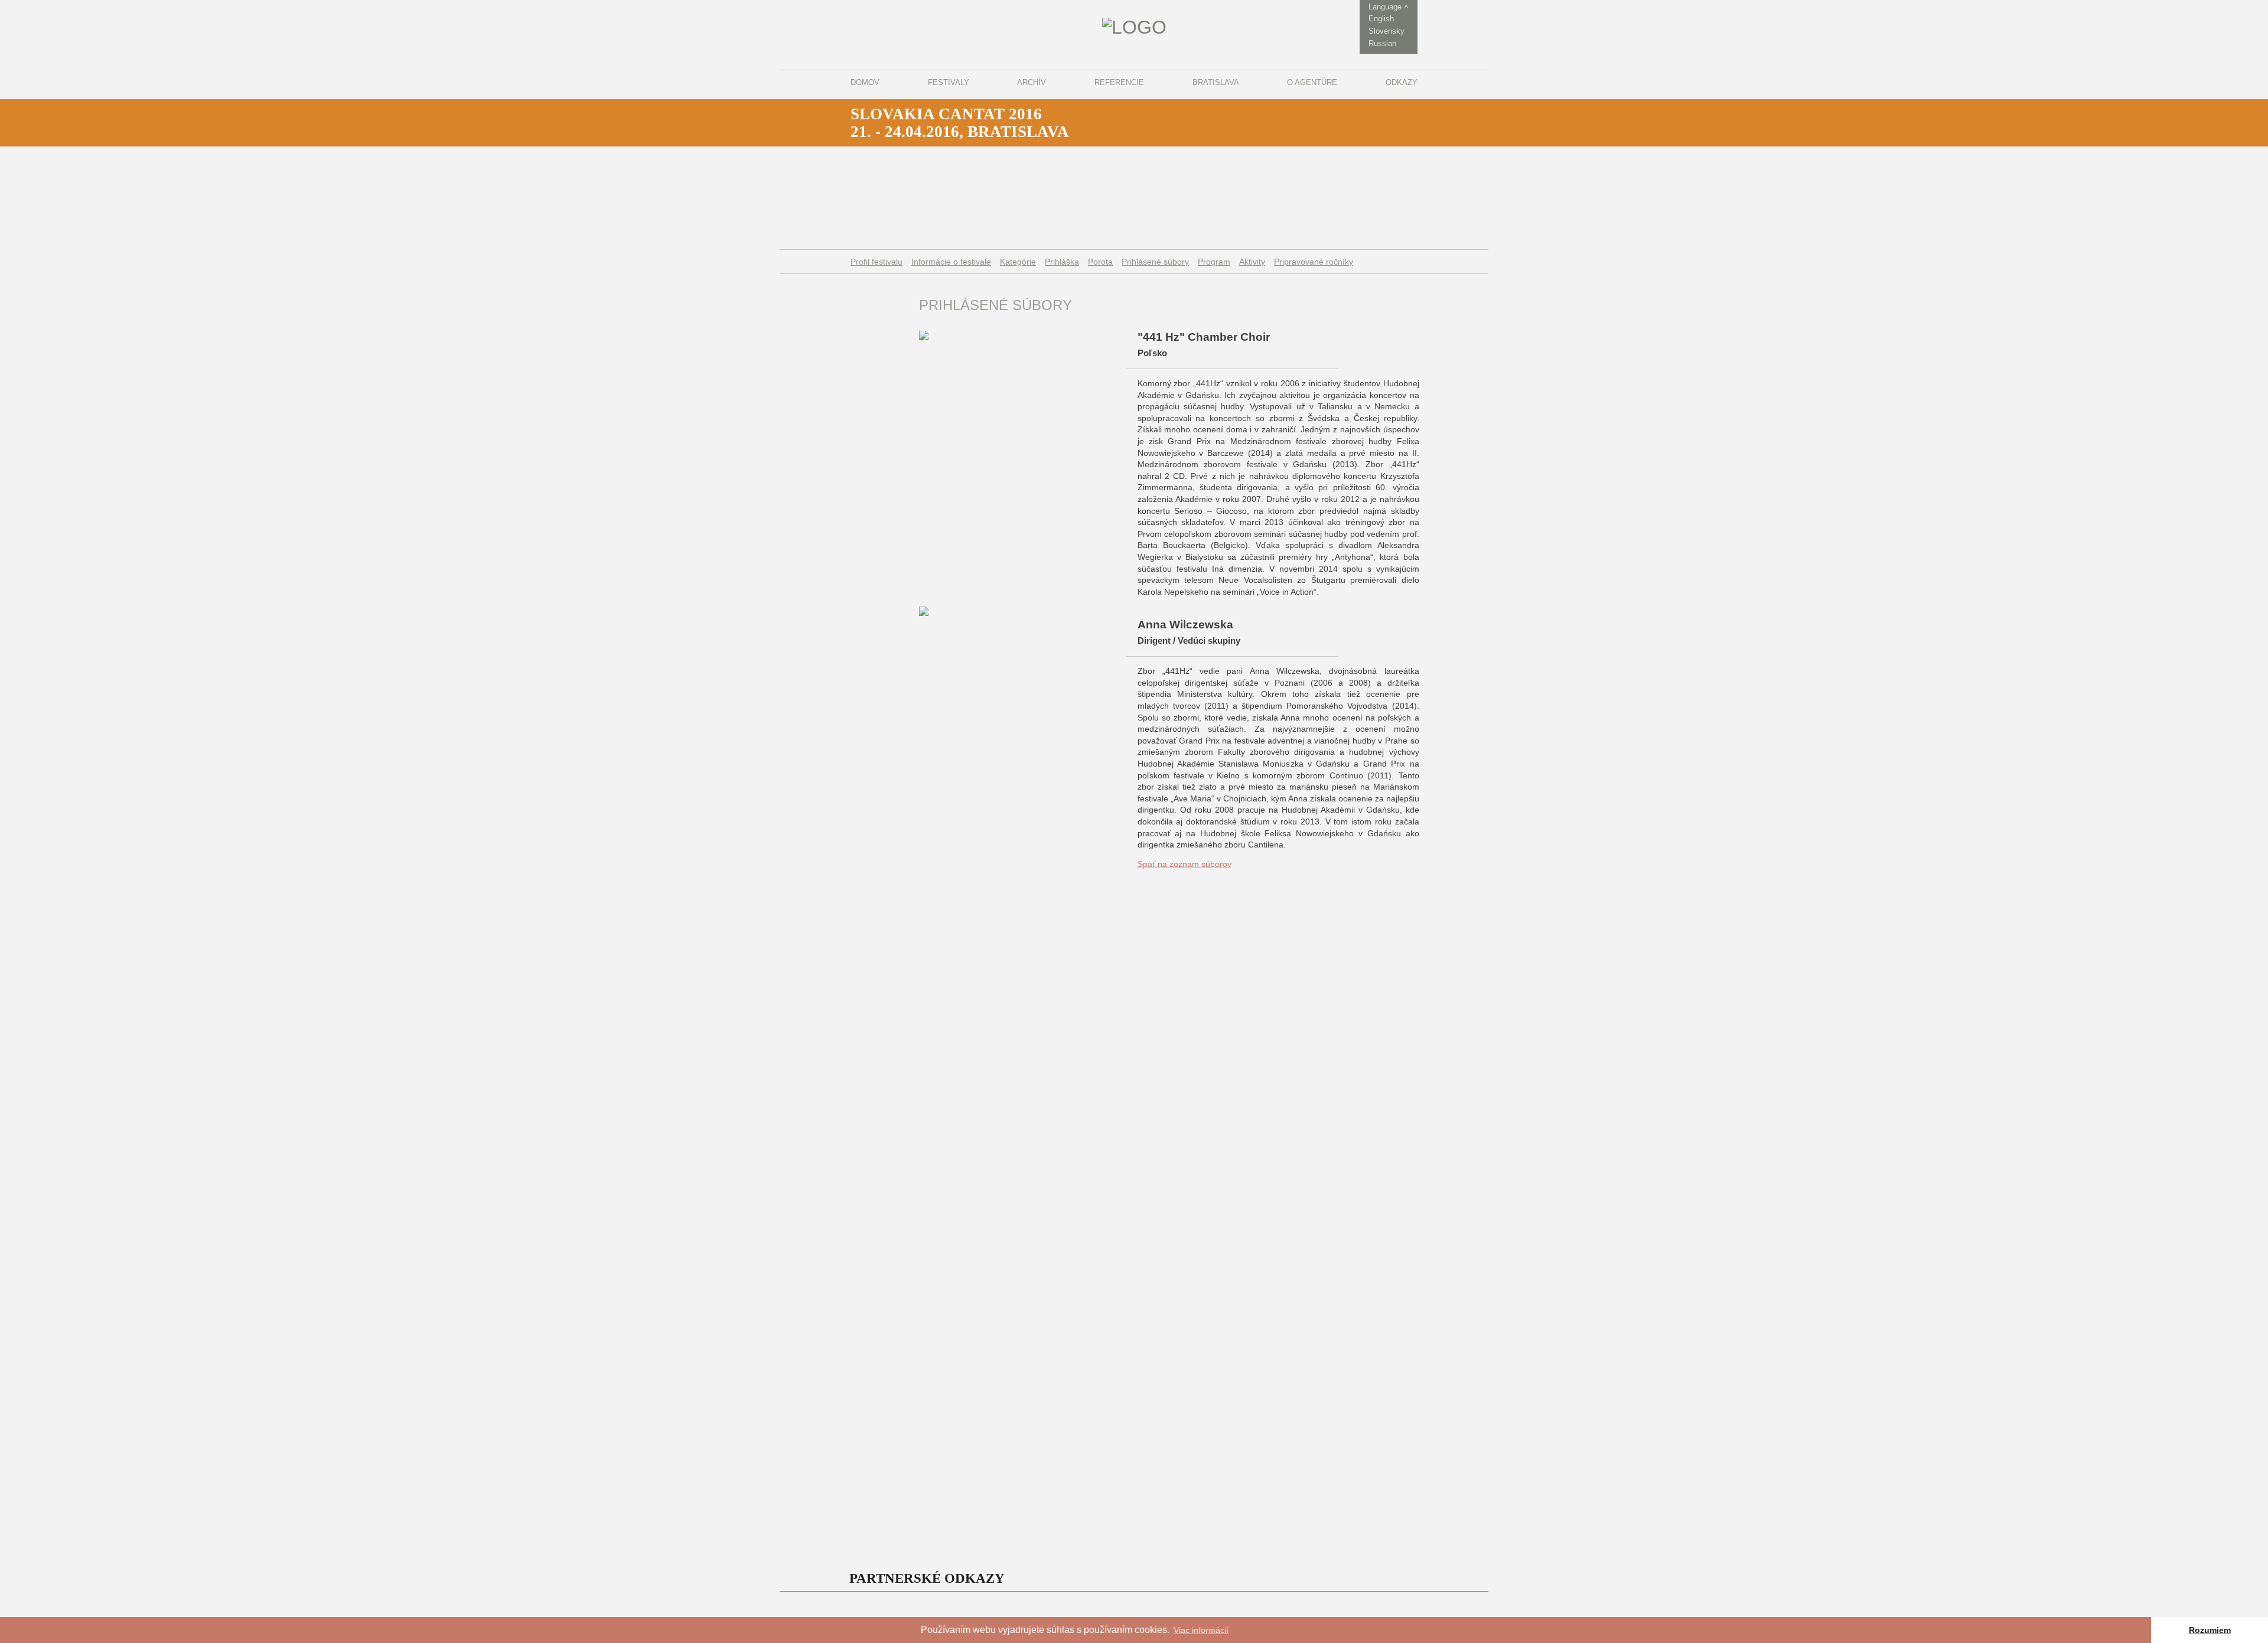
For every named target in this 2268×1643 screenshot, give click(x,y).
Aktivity (1252, 262)
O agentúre (1312, 82)
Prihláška (1062, 262)
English (1381, 19)
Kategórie (1018, 262)
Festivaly (949, 82)
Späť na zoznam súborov (1184, 864)
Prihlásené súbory (1155, 262)
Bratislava (1216, 82)
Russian (1382, 43)
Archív (1032, 82)
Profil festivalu (876, 262)
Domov (865, 82)
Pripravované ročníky (1314, 262)
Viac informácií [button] (1201, 1630)
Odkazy (1402, 82)
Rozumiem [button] (2210, 1630)
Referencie (1119, 82)
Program (1214, 262)
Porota (1100, 262)
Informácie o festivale (951, 262)
